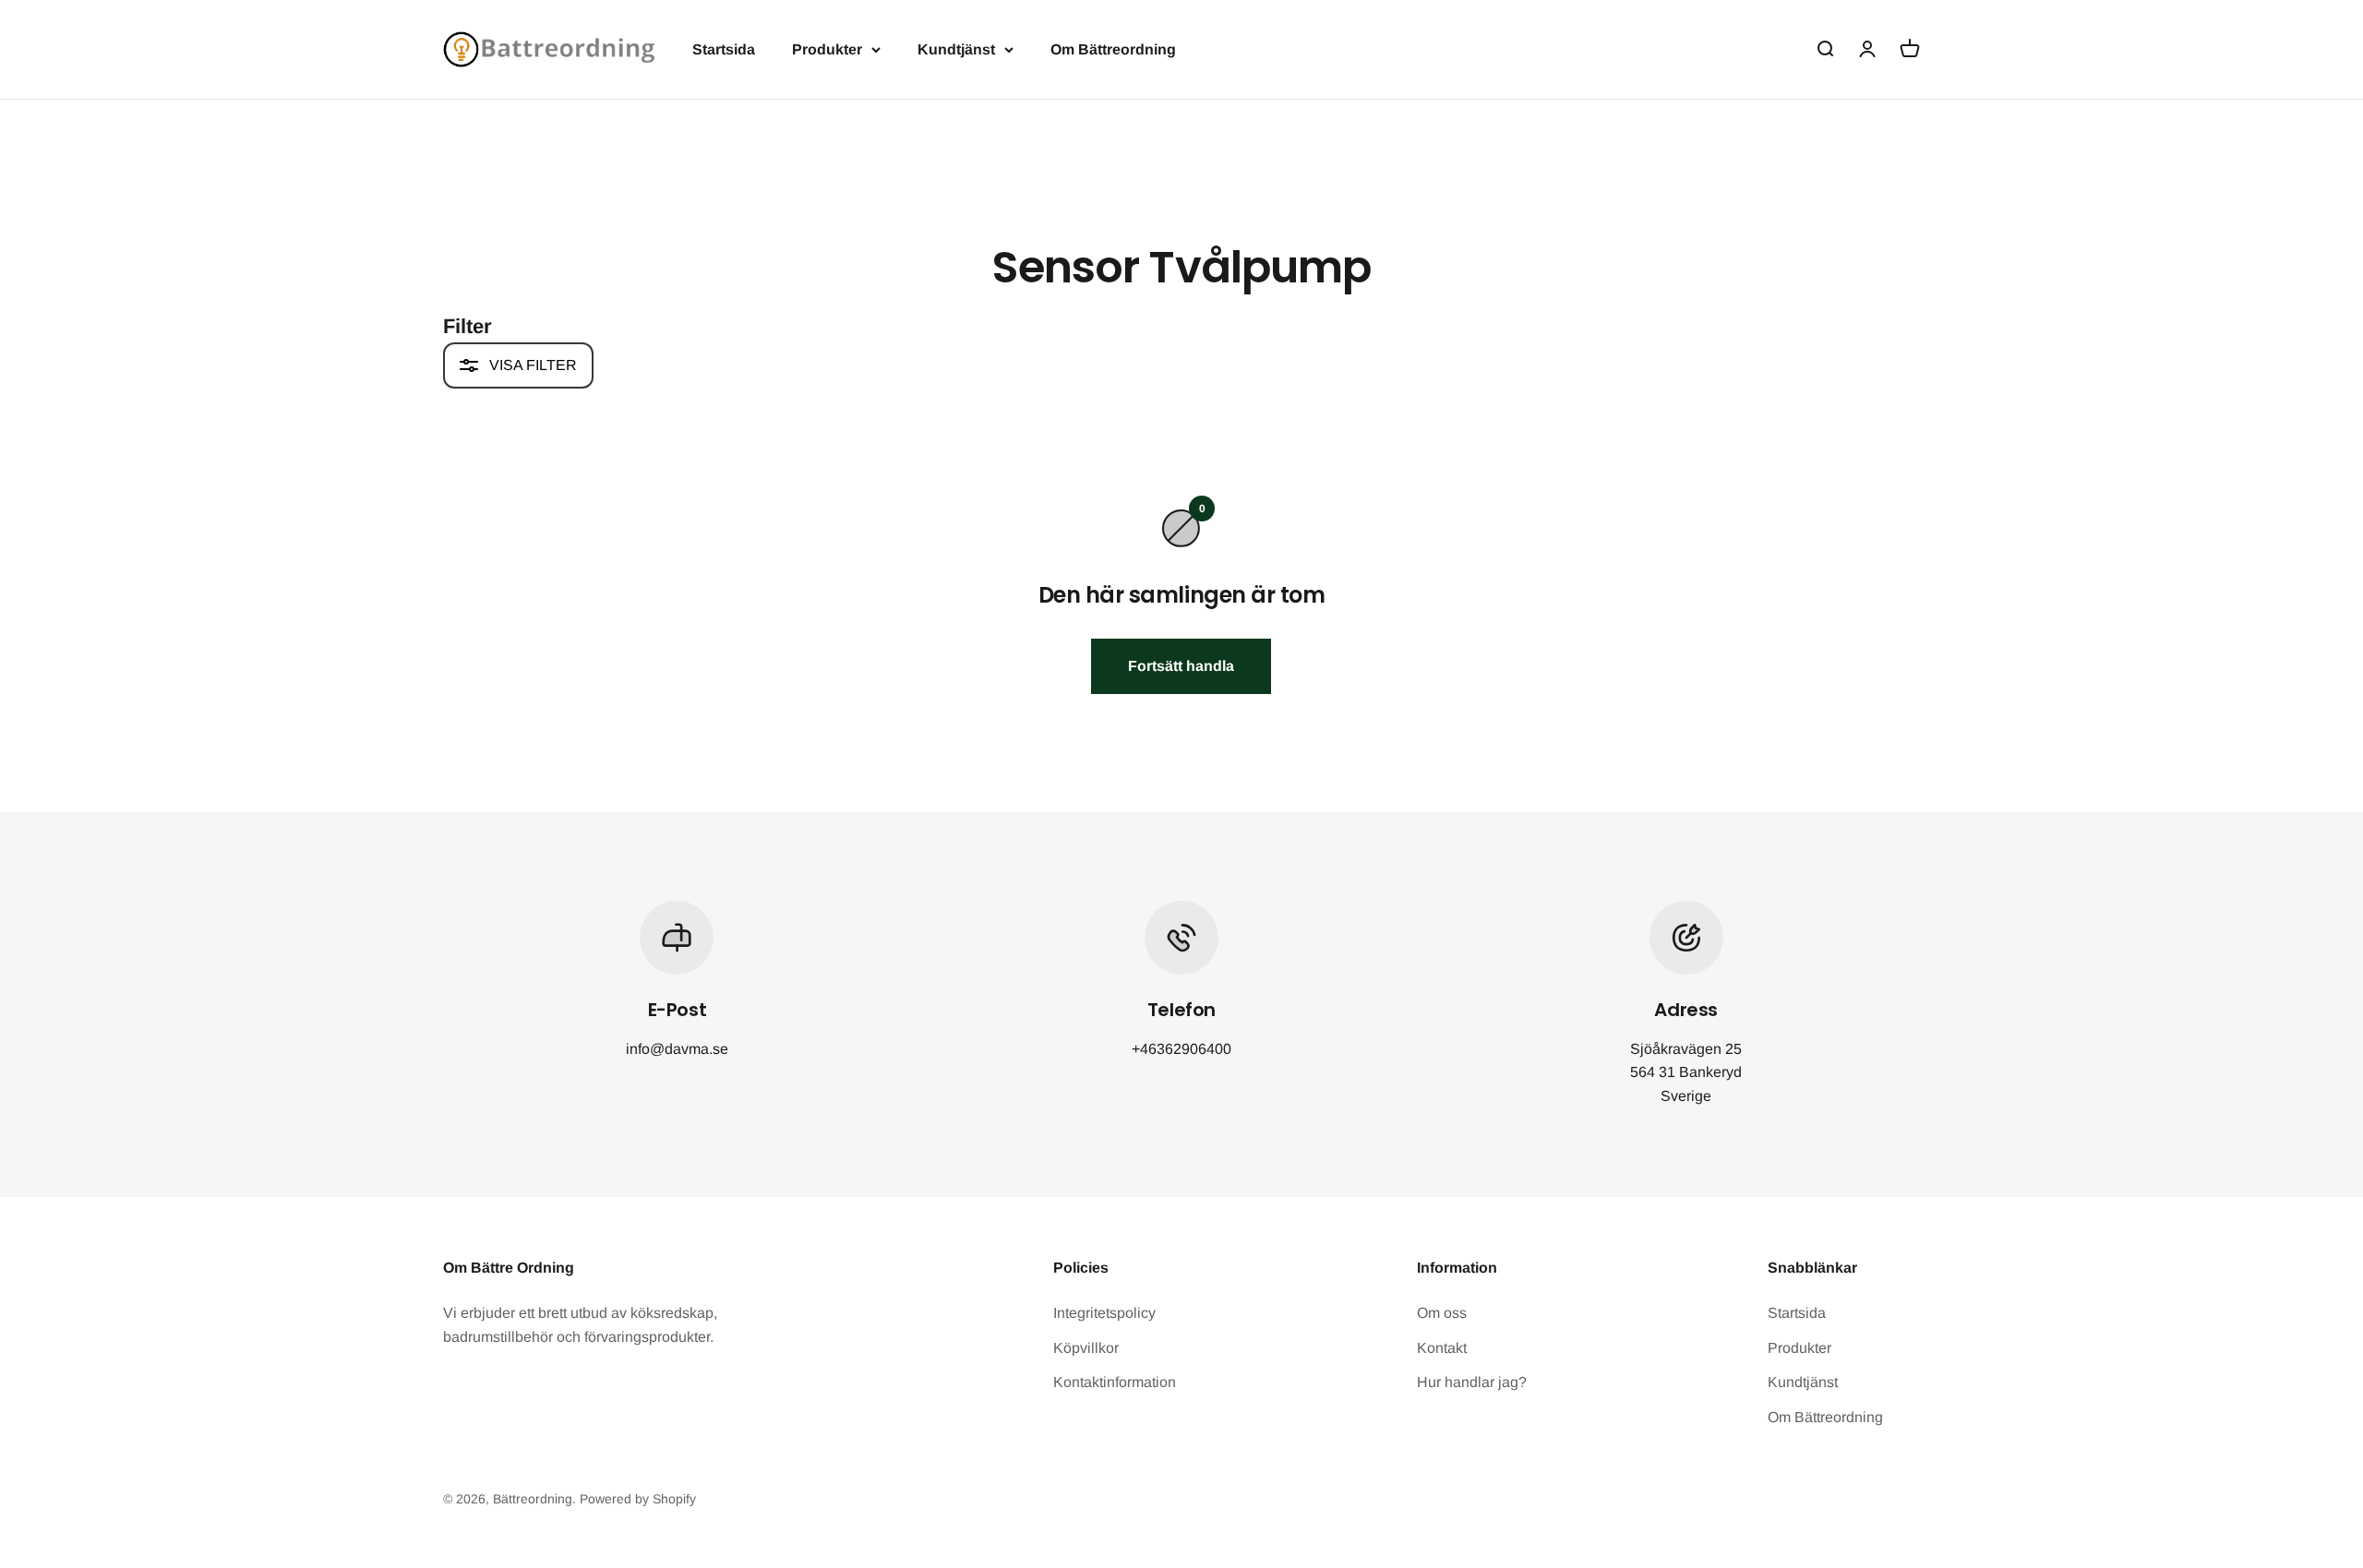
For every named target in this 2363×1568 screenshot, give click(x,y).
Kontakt (1442, 1348)
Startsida (724, 49)
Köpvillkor (1086, 1348)
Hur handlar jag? (1472, 1382)
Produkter (827, 49)
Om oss (1442, 1313)
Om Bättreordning (1113, 49)
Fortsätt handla (1181, 666)
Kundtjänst (956, 49)
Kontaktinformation (1115, 1382)
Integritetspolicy (1104, 1313)
